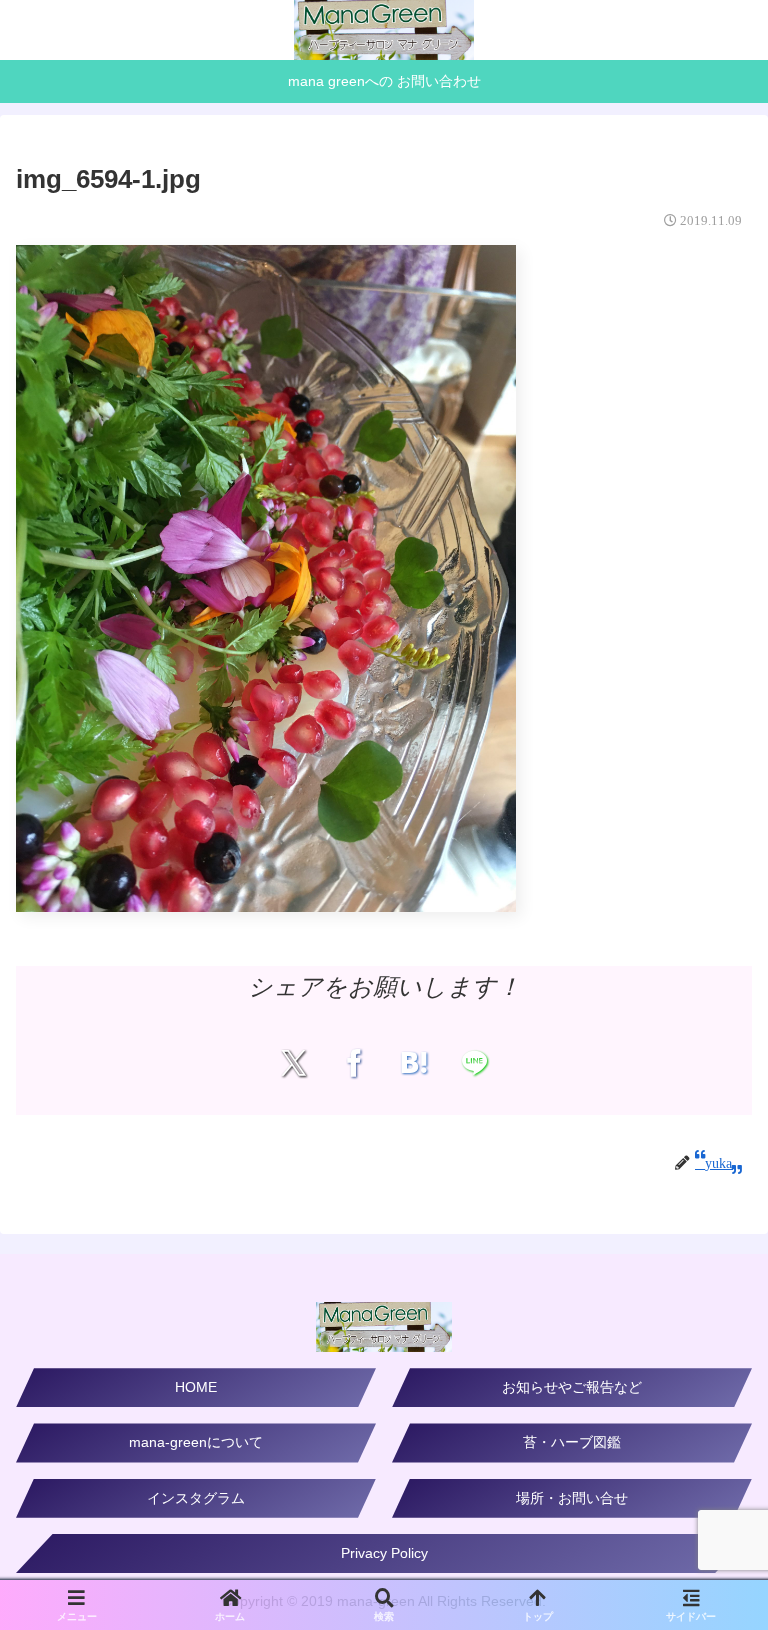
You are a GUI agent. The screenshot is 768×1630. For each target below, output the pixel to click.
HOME (196, 1387)
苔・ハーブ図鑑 (572, 1442)
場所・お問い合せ (572, 1498)
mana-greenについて (196, 1442)
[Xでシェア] (293, 1062)
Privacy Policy (384, 1553)
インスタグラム (196, 1498)
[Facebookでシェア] (353, 1062)
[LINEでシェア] (474, 1062)
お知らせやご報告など (572, 1387)
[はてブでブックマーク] (414, 1062)
